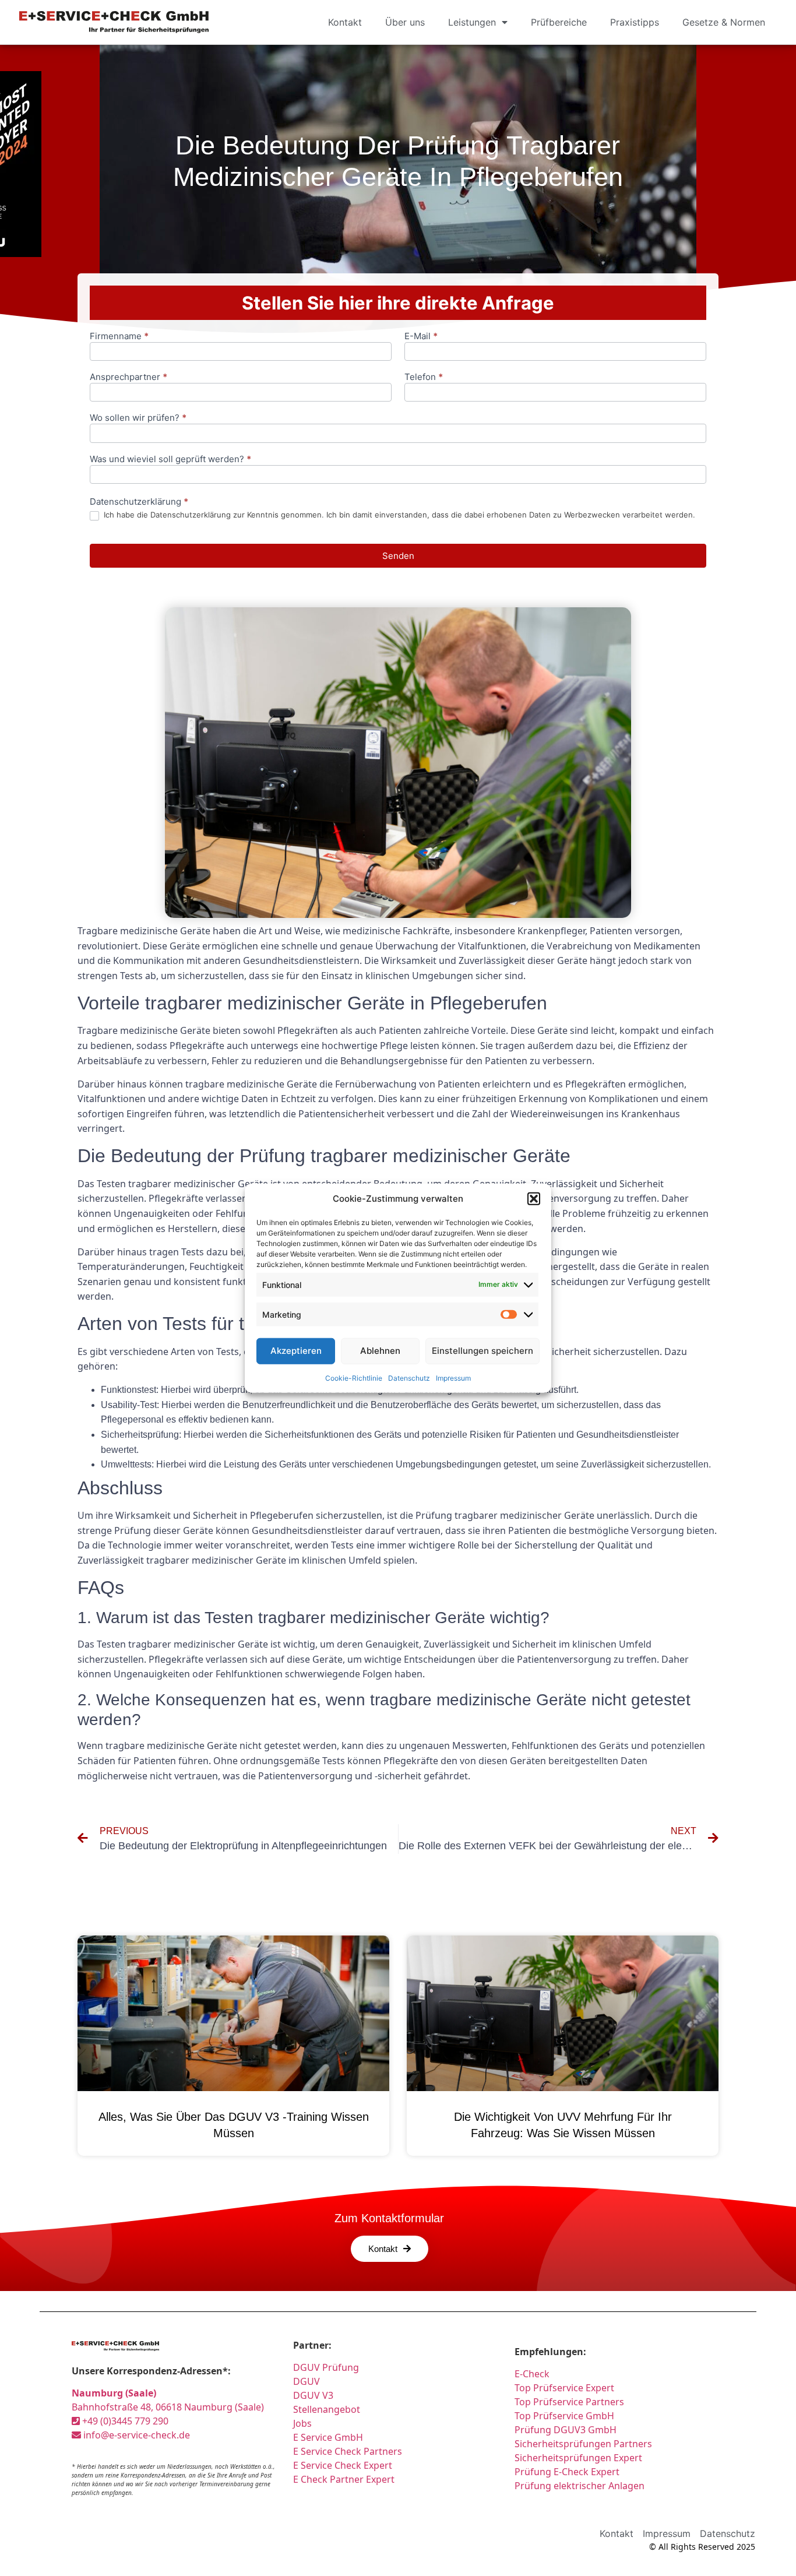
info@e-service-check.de (135, 2435)
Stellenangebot (327, 2409)
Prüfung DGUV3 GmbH (566, 2430)
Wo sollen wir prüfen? (138, 418)
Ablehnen (380, 1351)
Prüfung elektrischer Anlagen (580, 2486)
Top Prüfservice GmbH (564, 2416)
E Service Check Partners (348, 2451)
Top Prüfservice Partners (569, 2402)
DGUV (307, 2381)
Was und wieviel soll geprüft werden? (170, 460)
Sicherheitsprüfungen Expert (578, 2458)
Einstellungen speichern (482, 1351)
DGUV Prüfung (326, 2367)
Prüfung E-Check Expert (567, 2472)
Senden (398, 556)
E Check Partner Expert (344, 2479)
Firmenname (119, 337)
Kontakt (345, 22)
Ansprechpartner (128, 377)
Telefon (424, 377)
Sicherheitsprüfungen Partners (583, 2444)
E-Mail (421, 337)
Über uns (405, 22)
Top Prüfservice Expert (564, 2388)
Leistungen (472, 22)
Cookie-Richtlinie (354, 1377)
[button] (534, 1199)
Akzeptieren (296, 1351)
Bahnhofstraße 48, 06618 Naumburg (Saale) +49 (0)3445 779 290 (168, 2407)
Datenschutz (409, 1377)
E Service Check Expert (343, 2465)
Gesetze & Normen (724, 22)
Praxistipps (635, 22)
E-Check (532, 2374)
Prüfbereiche (559, 22)
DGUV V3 (313, 2395)
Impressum (453, 1377)
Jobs (302, 2423)
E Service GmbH (328, 2437)
